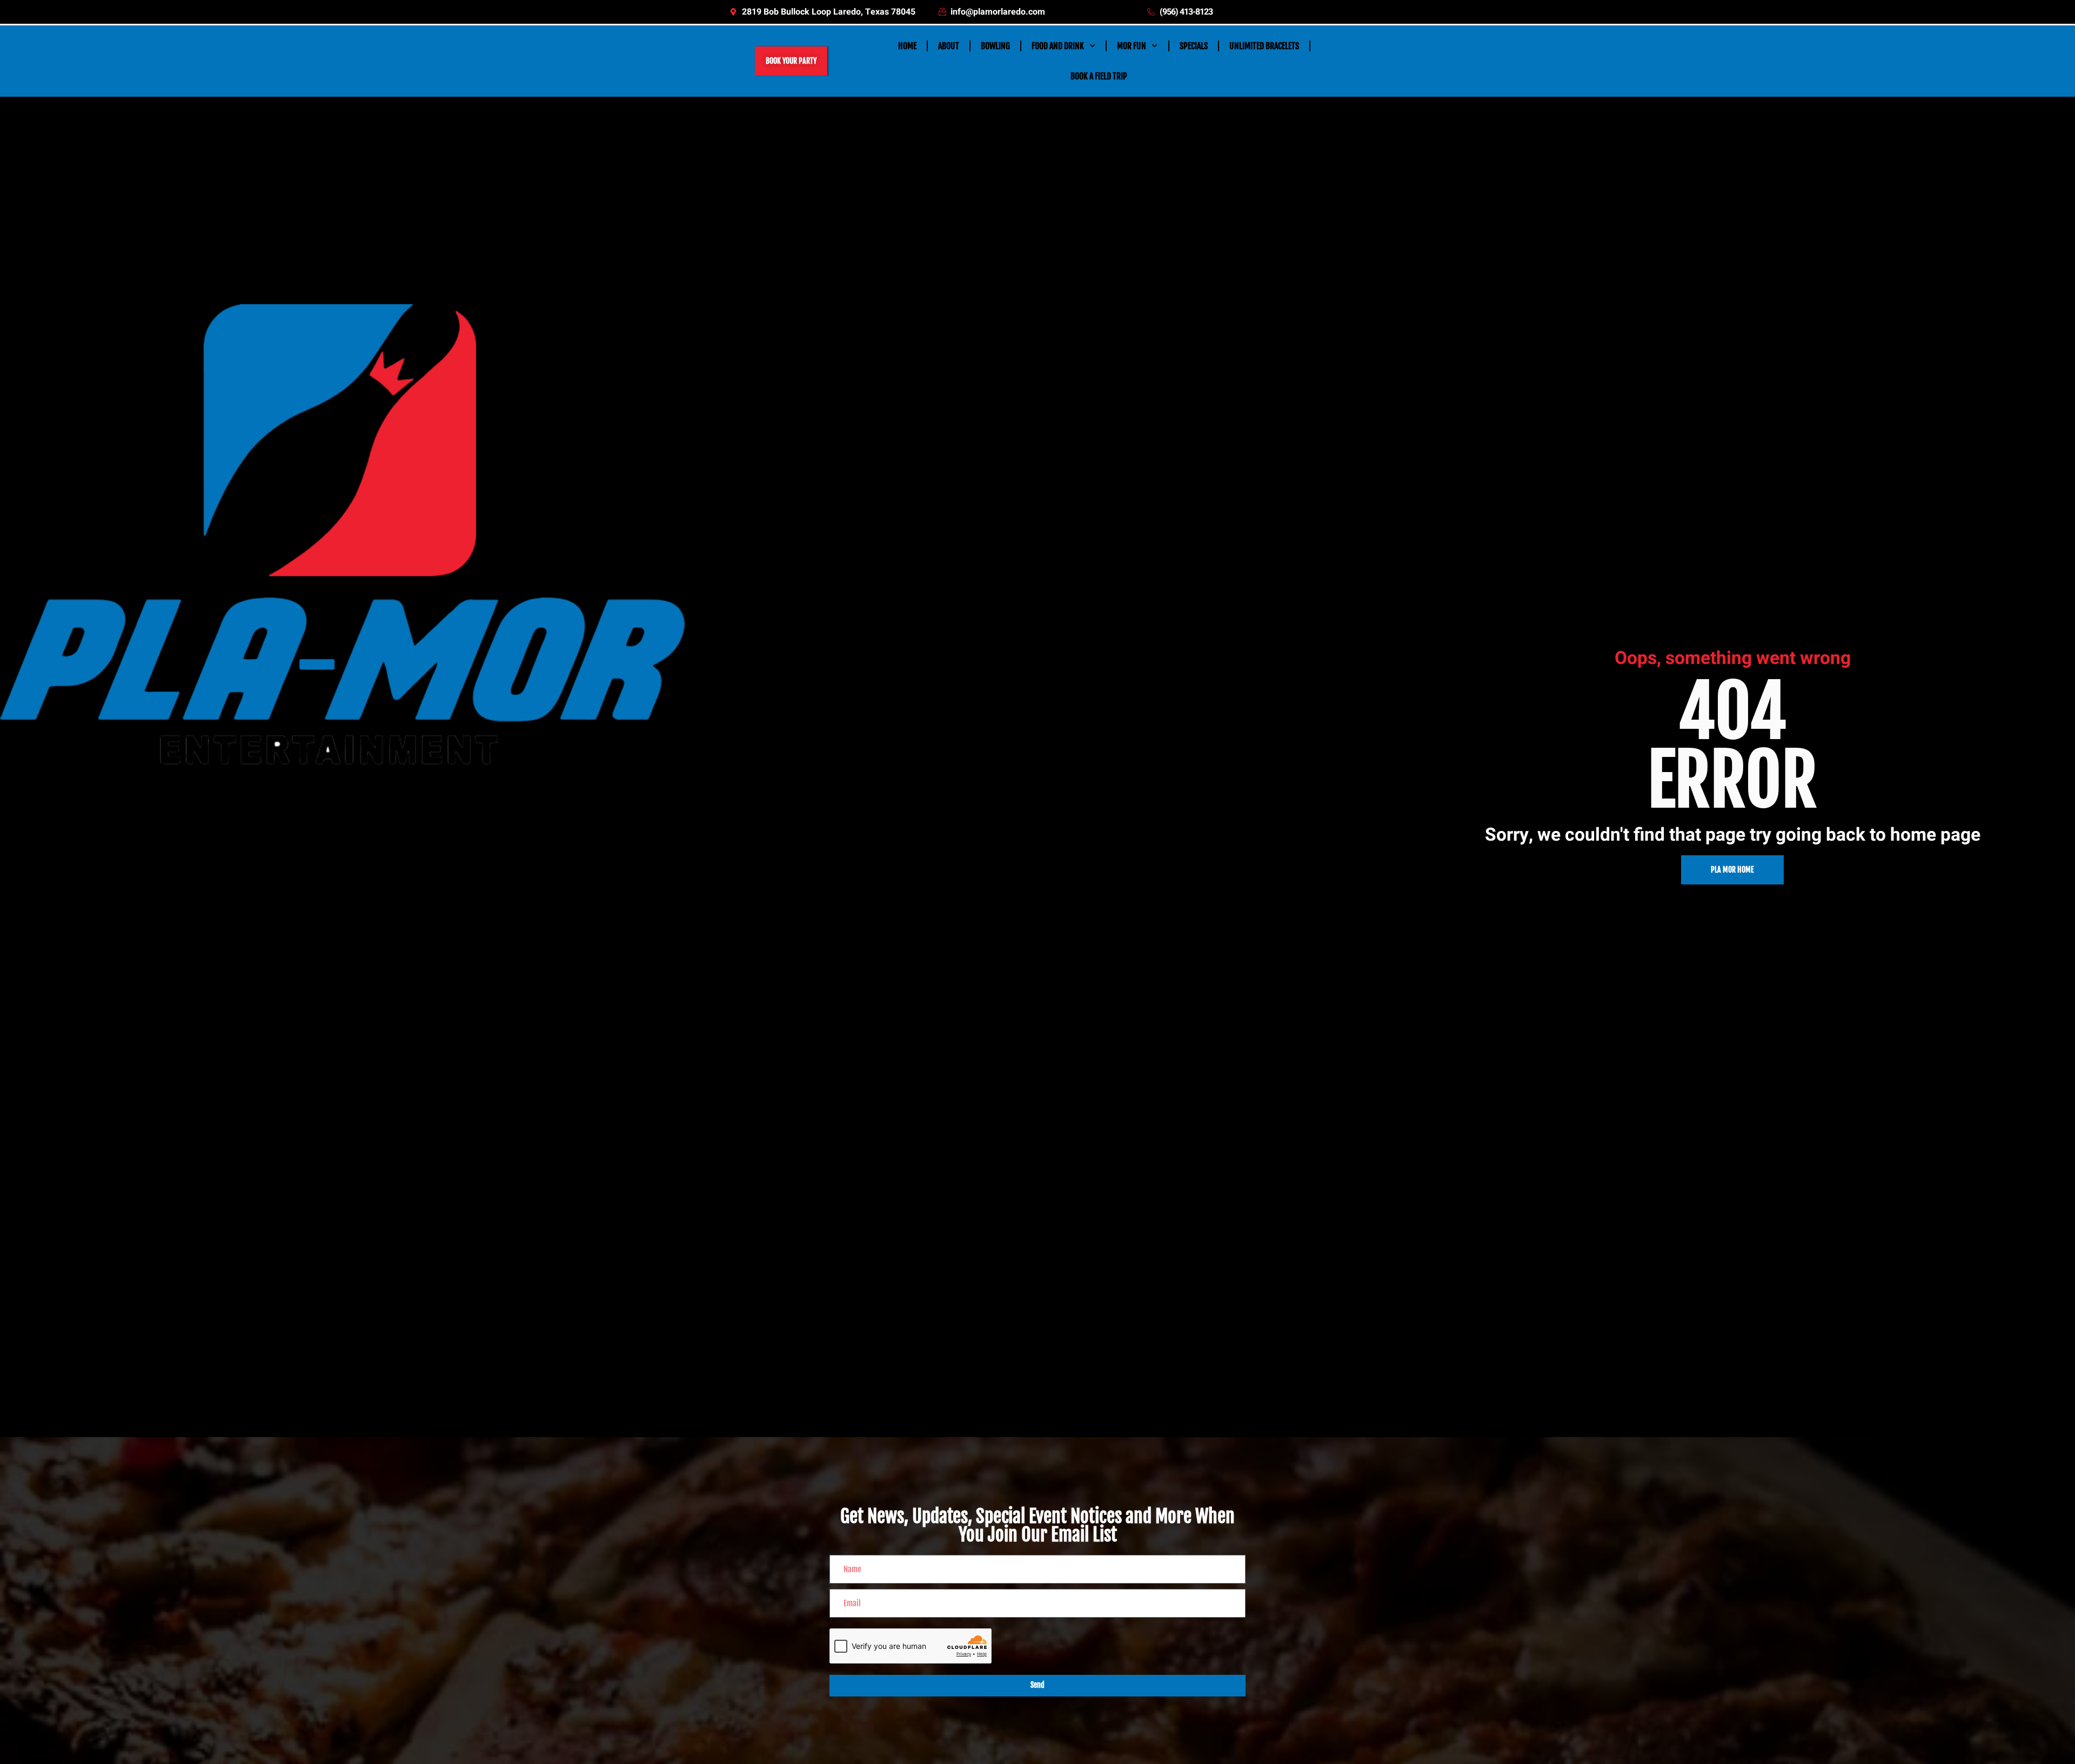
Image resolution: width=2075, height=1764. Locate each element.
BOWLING (995, 46)
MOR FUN (1132, 46)
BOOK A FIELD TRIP (1099, 76)
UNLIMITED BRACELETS (1264, 46)
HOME (907, 46)
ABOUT (949, 46)
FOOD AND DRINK (1058, 46)
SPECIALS (1194, 46)
